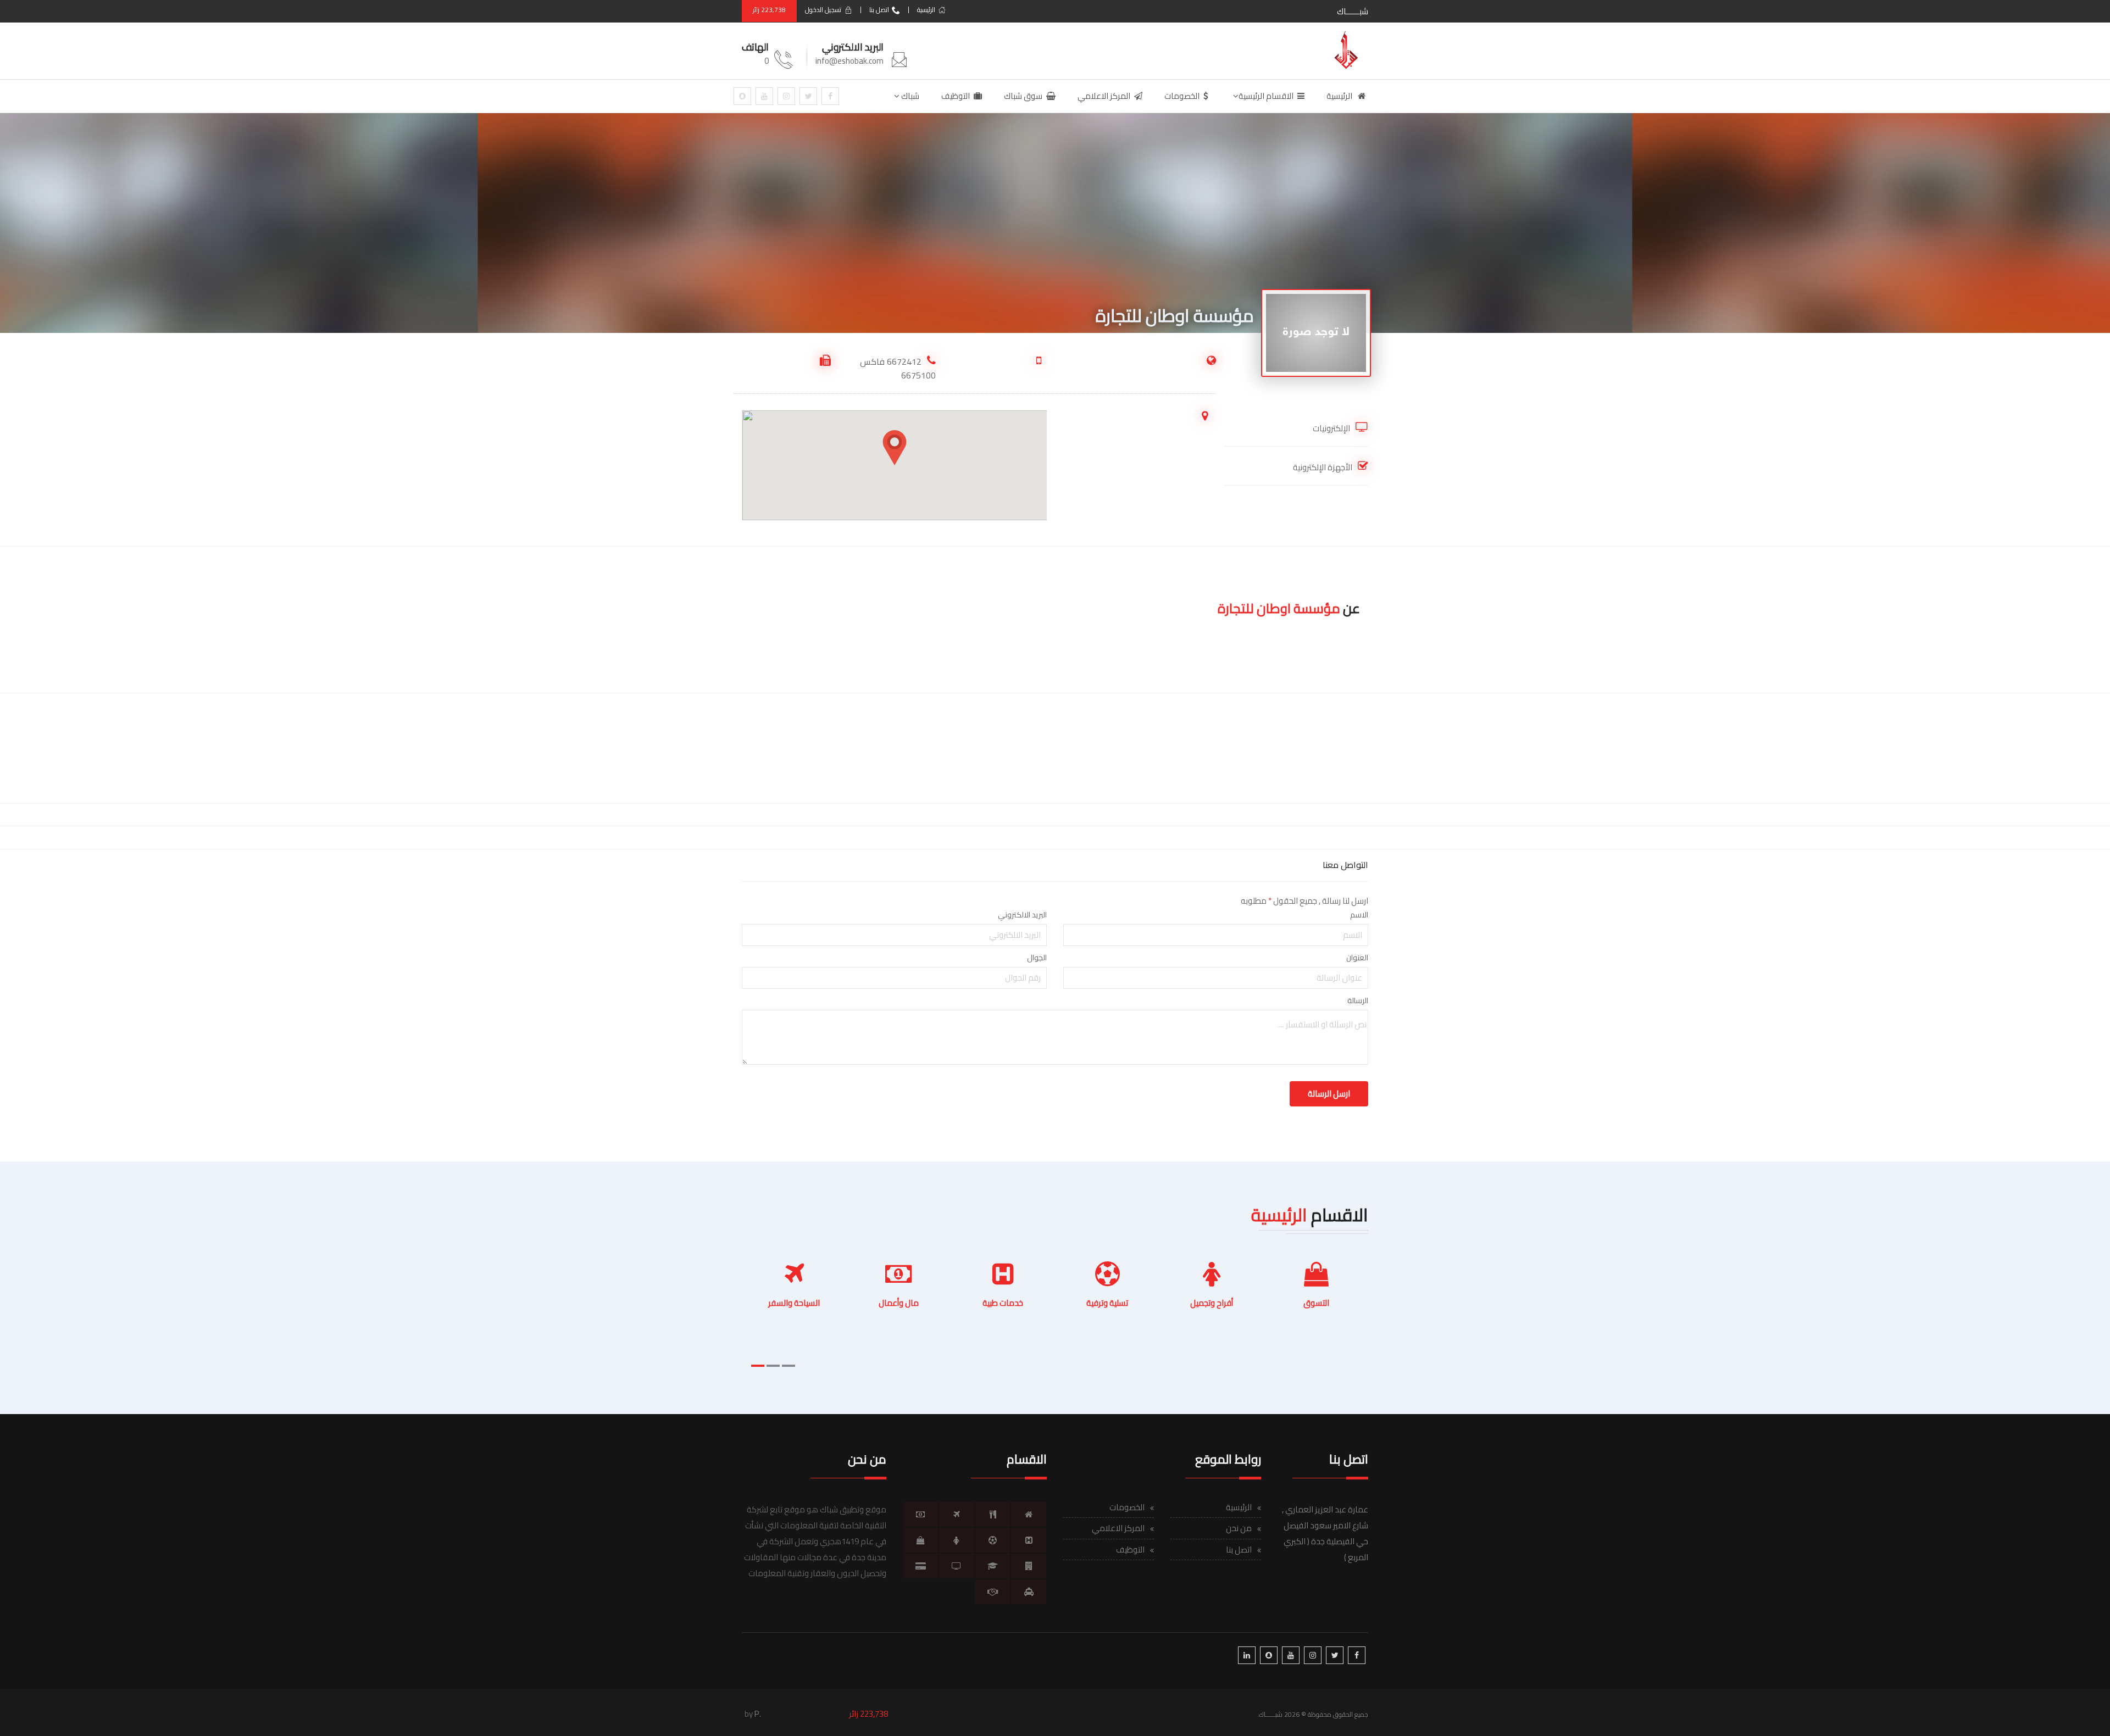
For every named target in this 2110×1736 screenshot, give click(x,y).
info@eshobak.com (849, 61)
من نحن (1239, 1528)
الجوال (1037, 958)
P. (758, 1714)
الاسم (1359, 915)
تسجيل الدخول (823, 10)
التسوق (1316, 1303)
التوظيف (956, 96)
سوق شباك (1023, 96)
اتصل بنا (879, 10)
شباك (909, 96)
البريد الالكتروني (1022, 915)
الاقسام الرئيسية (1266, 96)
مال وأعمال (899, 1303)
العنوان (1357, 958)
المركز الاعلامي (1104, 96)
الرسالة (1358, 1000)
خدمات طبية (1003, 1303)
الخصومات (1182, 96)
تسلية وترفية (1107, 1303)
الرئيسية (926, 10)
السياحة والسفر (794, 1303)
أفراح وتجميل (1212, 1303)
